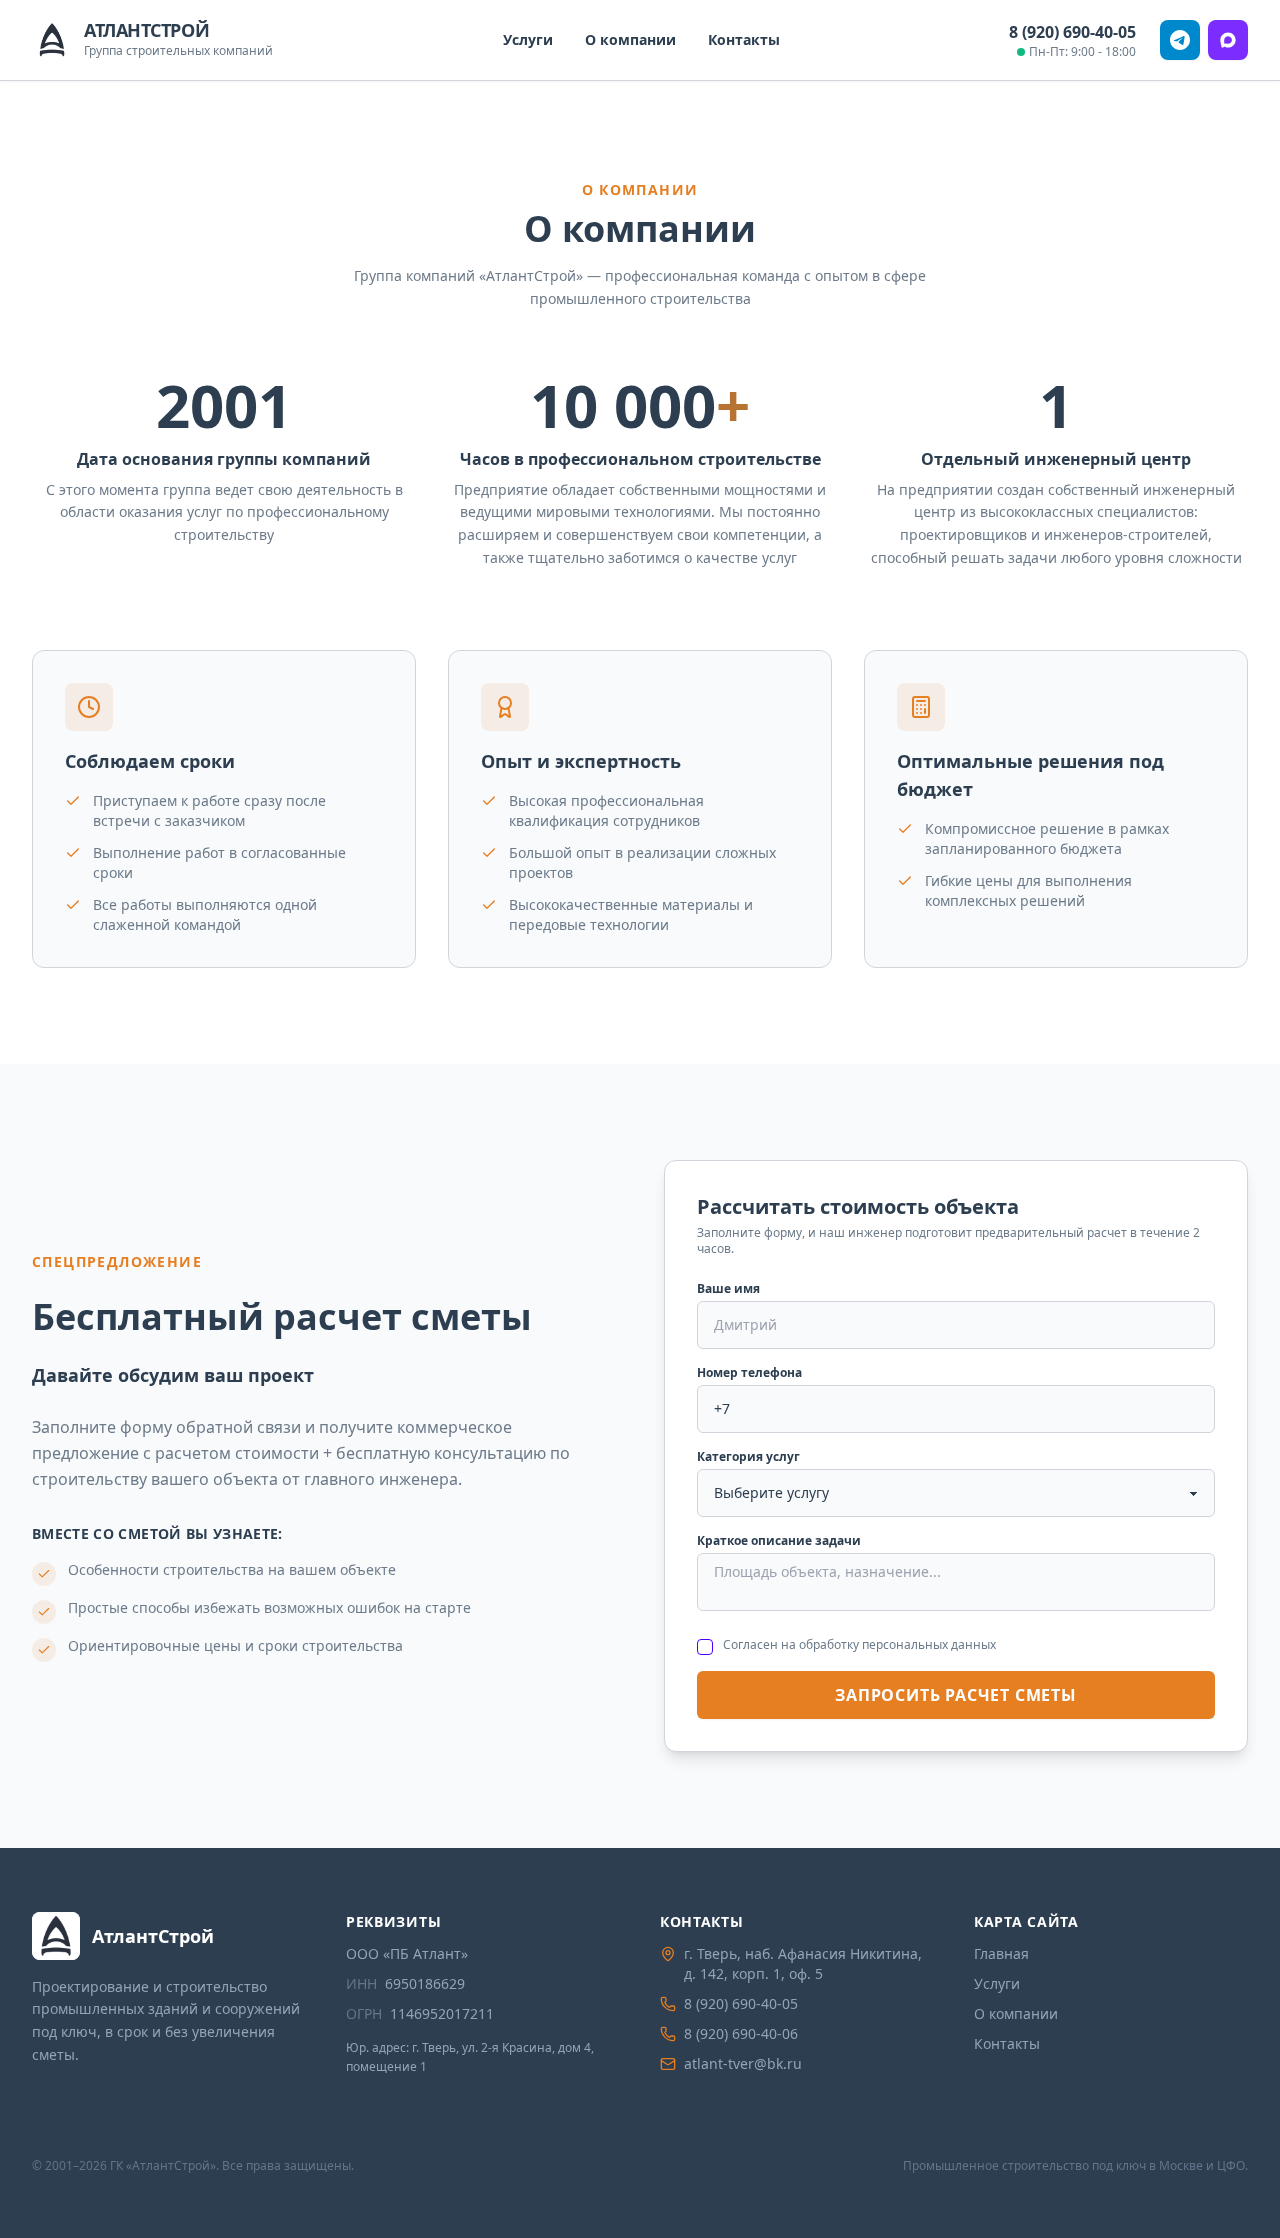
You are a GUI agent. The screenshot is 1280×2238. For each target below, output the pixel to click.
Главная (1001, 1953)
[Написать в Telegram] (1180, 40)
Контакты (744, 39)
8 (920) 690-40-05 (1072, 32)
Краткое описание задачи (779, 1541)
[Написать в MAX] (1228, 40)
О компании (630, 39)
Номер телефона (749, 1373)
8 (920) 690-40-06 (741, 2033)
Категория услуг (748, 1457)
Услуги (528, 39)
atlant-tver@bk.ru (743, 2063)
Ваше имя (728, 1289)
